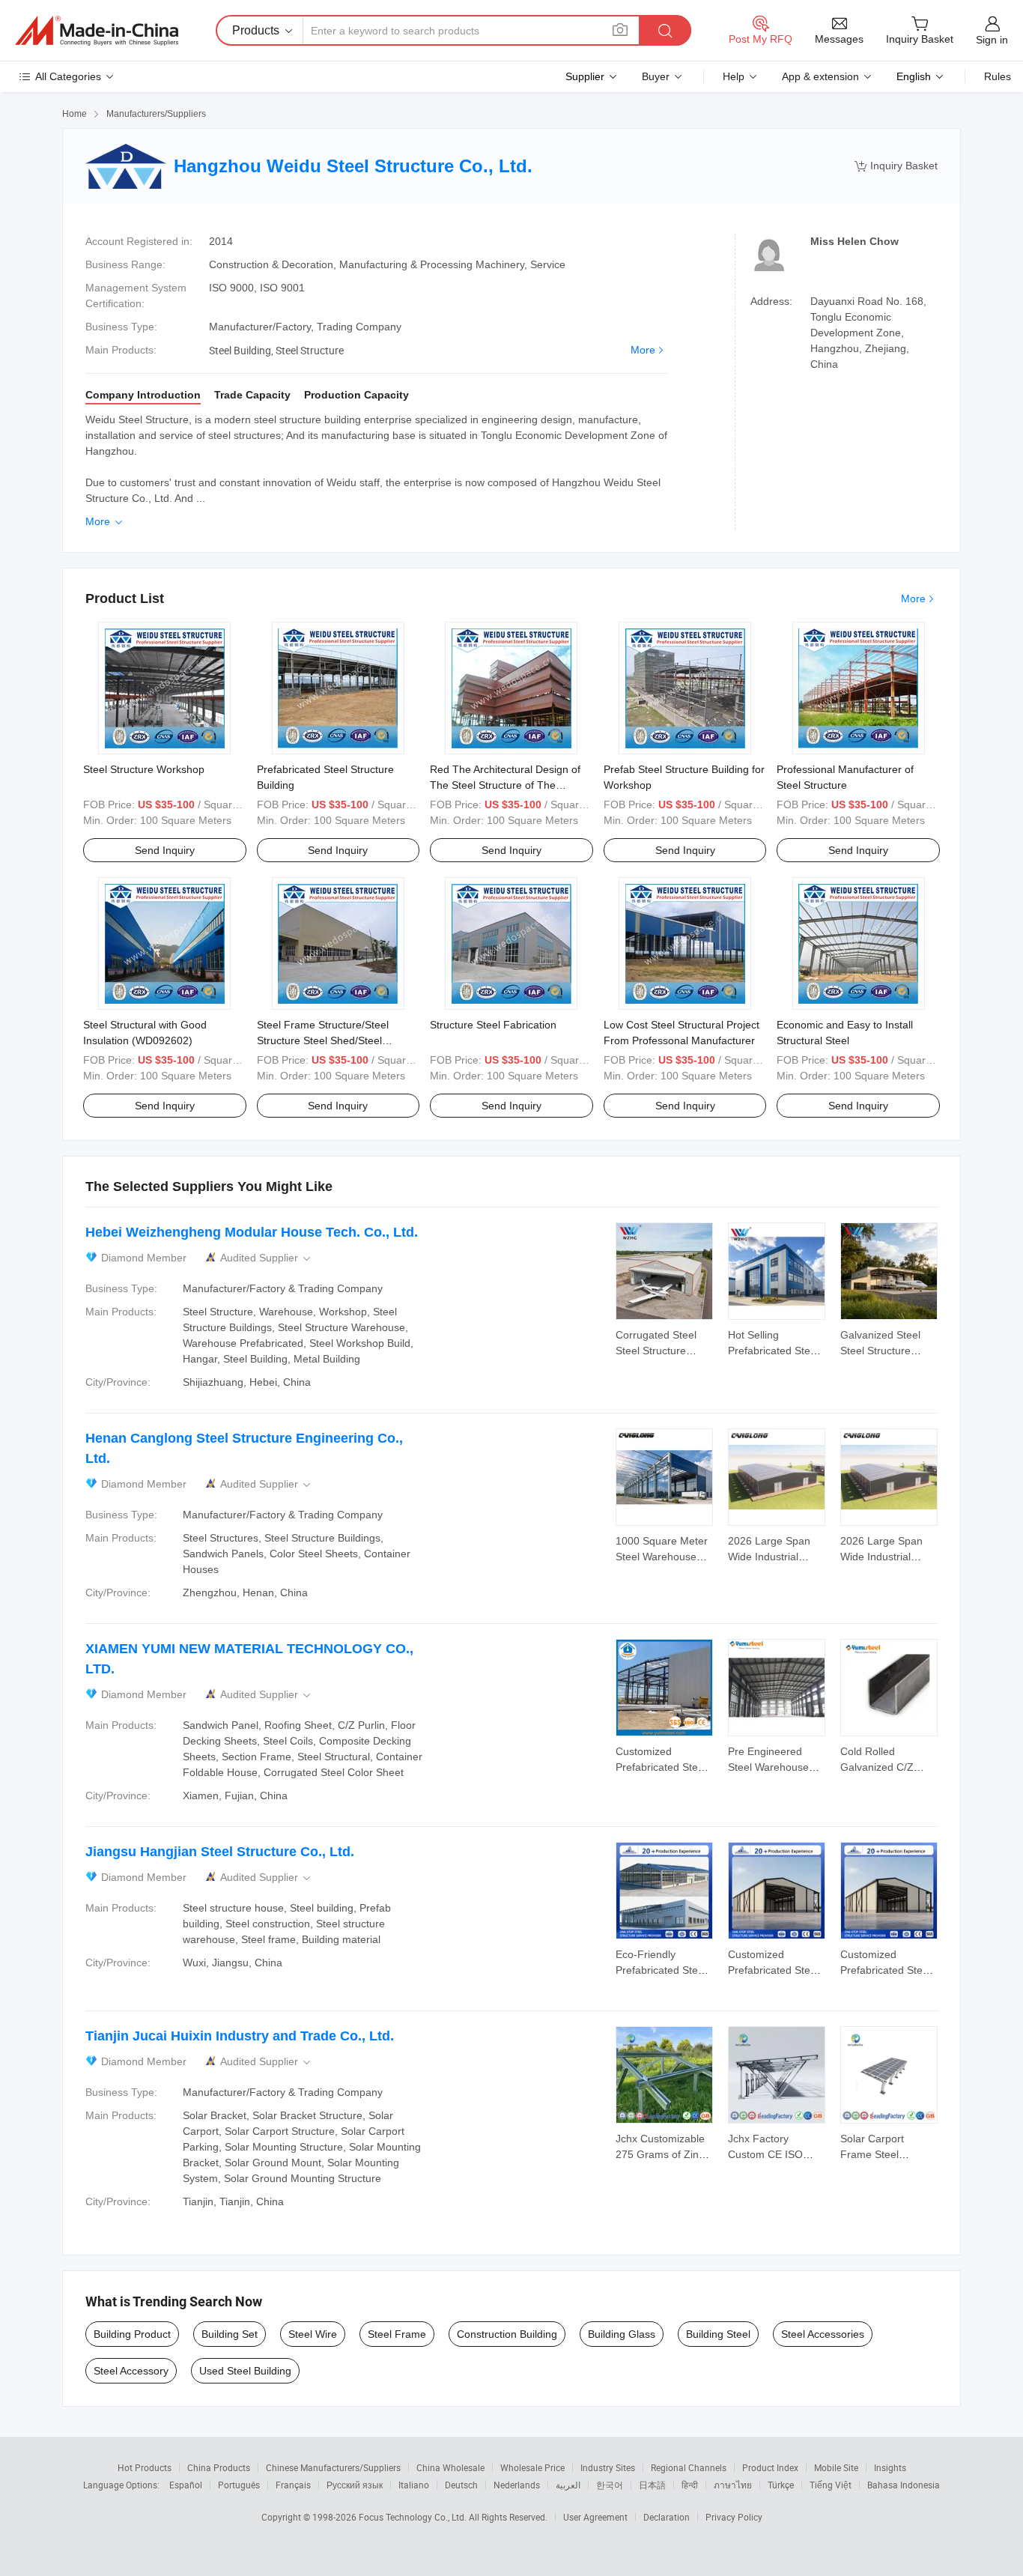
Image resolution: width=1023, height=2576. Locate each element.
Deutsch (461, 2485)
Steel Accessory (131, 2371)
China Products (219, 2467)
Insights (890, 2467)
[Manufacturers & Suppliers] (97, 31)
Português (239, 2485)
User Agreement (595, 2517)
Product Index (770, 2467)
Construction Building (507, 2334)
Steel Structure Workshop (144, 769)
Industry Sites (608, 2467)
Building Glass (622, 2334)
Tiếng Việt (831, 2485)
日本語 (652, 2485)
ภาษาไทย (733, 2485)
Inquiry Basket (896, 166)
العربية (568, 2485)
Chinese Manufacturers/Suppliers (333, 2467)
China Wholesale (450, 2467)
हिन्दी (690, 2485)
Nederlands (517, 2485)
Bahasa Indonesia (904, 2485)
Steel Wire (313, 2334)
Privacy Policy (734, 2517)
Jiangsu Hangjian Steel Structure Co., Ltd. (220, 1852)
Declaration (667, 2517)
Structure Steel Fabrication (493, 1025)
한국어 (610, 2485)
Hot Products (145, 2467)
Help (734, 76)
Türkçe (781, 2485)
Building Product (132, 2334)
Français (293, 2485)
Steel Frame (397, 2334)
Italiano (414, 2485)
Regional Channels (689, 2467)
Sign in (992, 40)
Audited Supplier (267, 1258)
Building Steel (718, 2334)
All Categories (68, 76)
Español (186, 2485)
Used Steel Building (245, 2371)
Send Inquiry (165, 850)
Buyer (656, 76)
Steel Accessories (823, 2334)
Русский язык (355, 2485)
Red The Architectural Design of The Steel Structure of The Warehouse (505, 785)
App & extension (820, 76)
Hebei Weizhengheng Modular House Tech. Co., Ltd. (252, 1232)
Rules (998, 76)
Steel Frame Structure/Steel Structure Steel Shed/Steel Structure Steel (323, 1040)
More (643, 350)
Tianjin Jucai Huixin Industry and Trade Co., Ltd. (240, 2036)
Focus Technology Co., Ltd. (414, 2517)
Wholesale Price (532, 2467)
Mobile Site (836, 2467)
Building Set (230, 2334)
